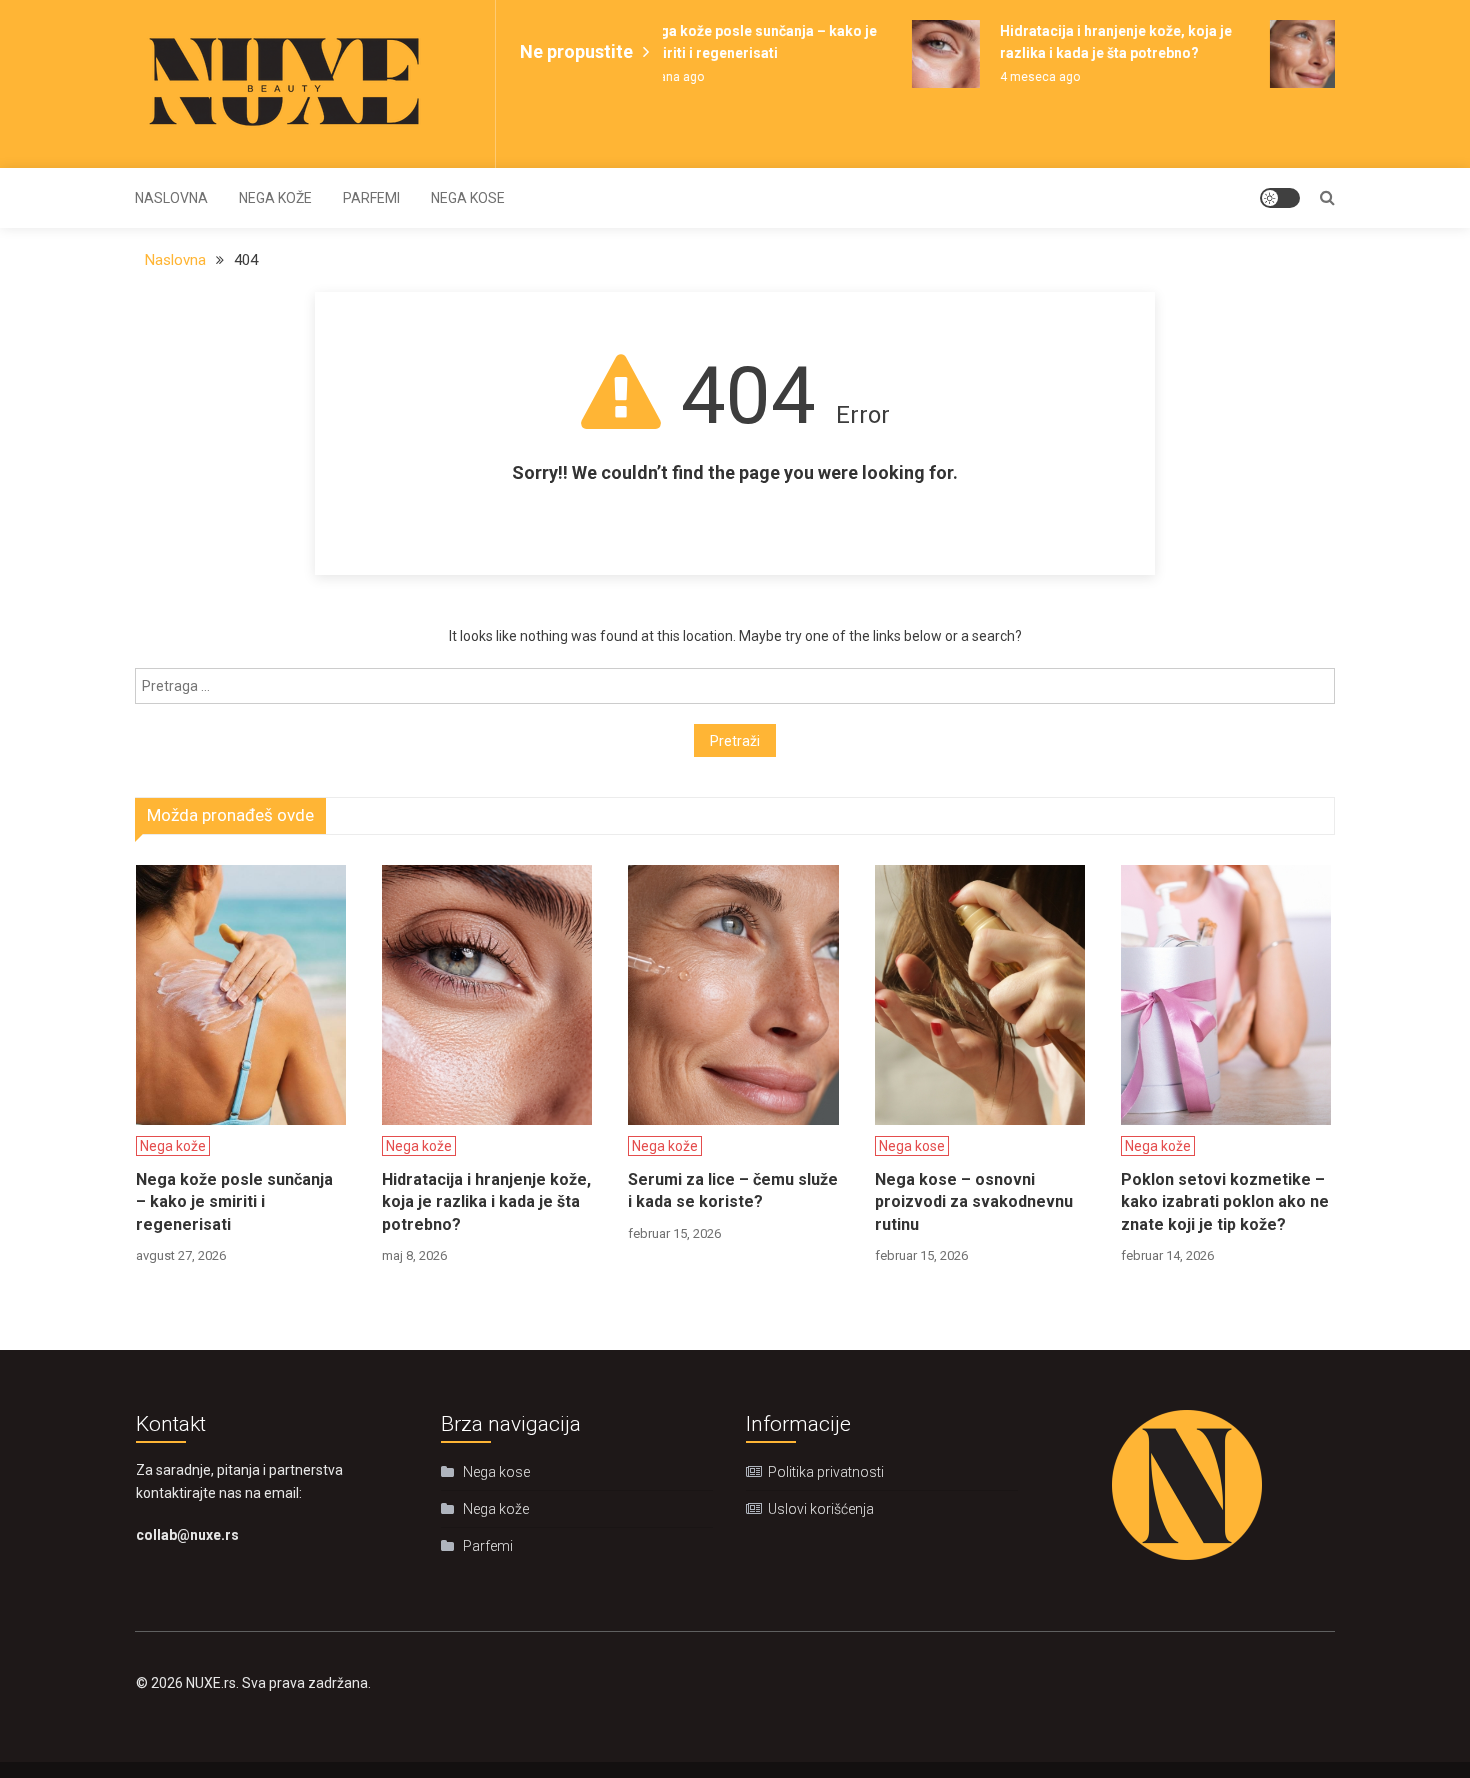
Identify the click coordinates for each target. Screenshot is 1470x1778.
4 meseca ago (1029, 77)
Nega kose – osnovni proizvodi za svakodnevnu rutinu (974, 1202)
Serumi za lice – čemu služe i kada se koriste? (733, 1190)
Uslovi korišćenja (821, 1509)
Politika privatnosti (826, 1472)
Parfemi (371, 198)
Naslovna (171, 198)
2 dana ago (662, 77)
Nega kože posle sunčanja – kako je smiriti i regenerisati (234, 1202)
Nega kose (468, 198)
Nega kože (275, 198)
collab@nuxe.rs (187, 1535)
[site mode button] (1280, 198)
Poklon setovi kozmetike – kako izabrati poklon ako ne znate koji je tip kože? (1225, 1202)
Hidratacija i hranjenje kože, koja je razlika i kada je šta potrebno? (486, 1202)
